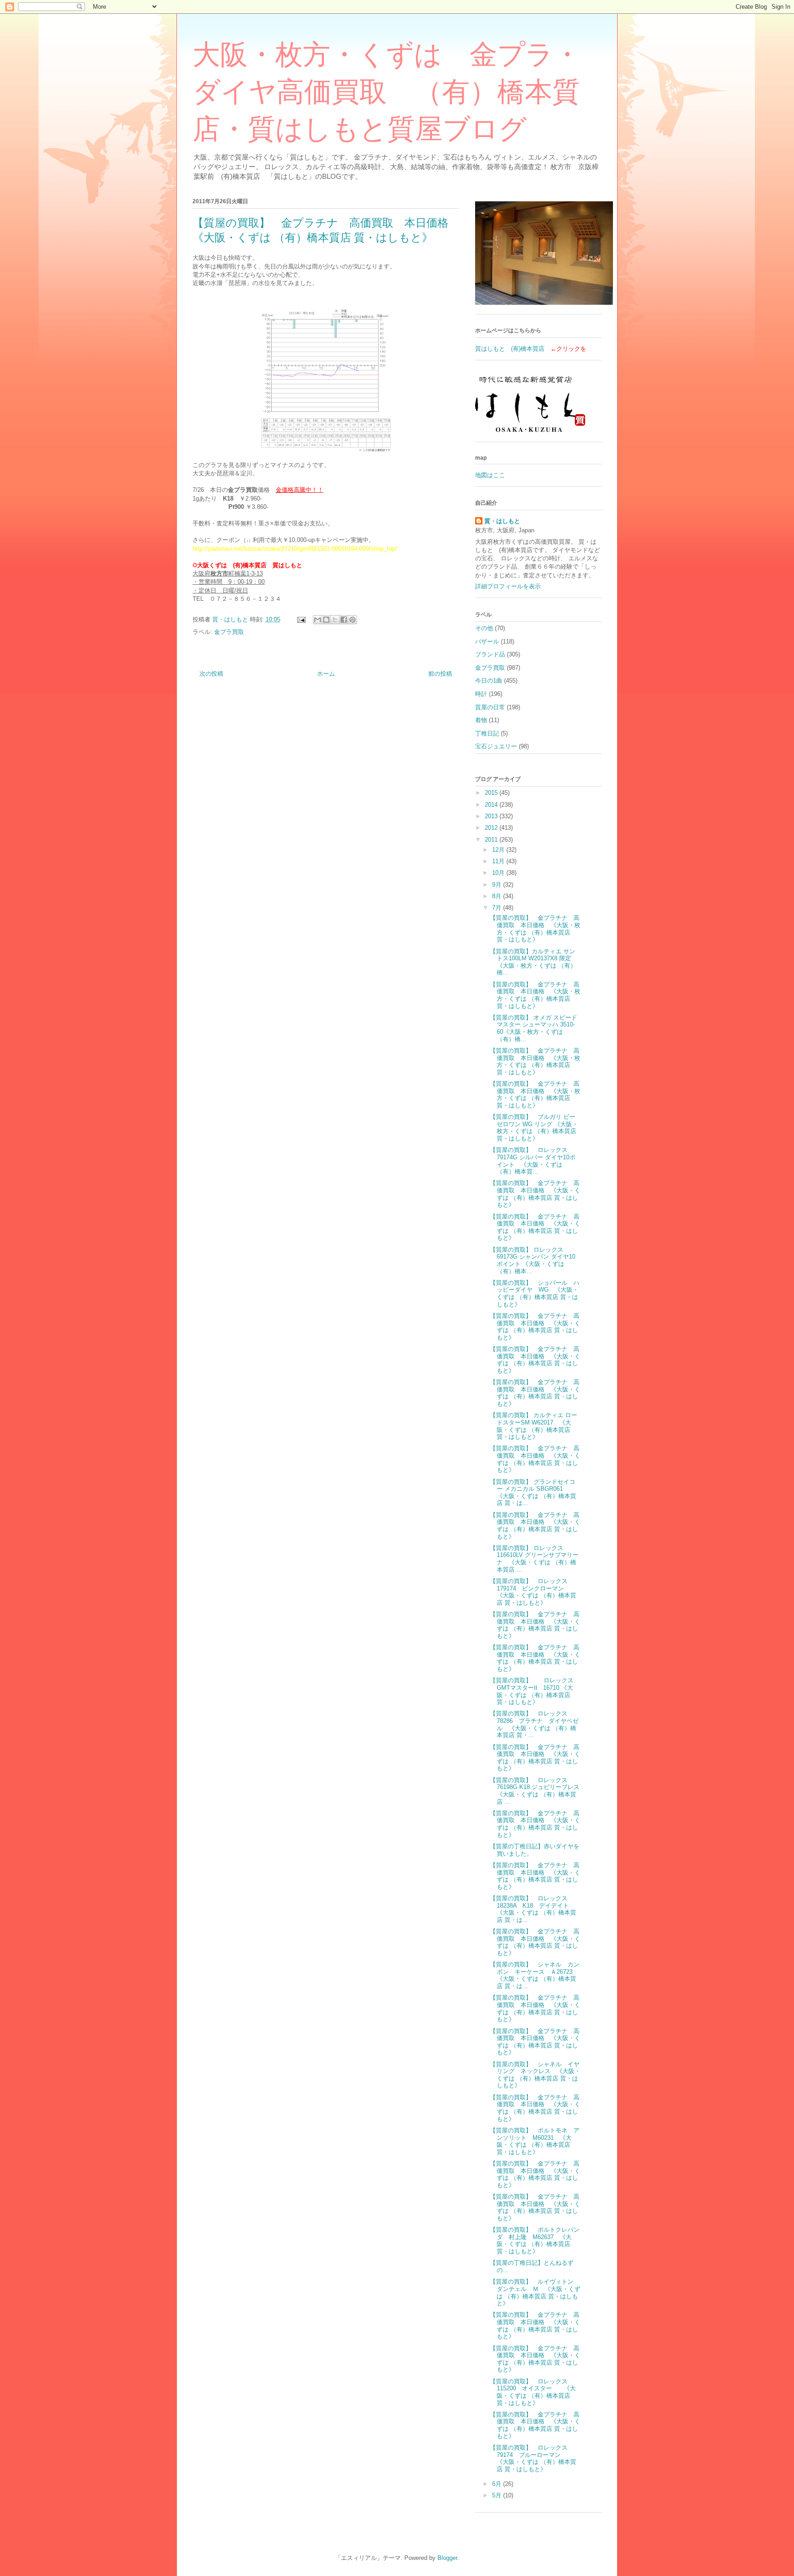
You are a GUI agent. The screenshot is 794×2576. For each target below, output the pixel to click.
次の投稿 (211, 674)
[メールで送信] (318, 620)
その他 (484, 628)
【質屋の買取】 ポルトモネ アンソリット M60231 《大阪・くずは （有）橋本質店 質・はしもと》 (535, 2141)
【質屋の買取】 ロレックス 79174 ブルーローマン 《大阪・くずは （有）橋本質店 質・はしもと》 (533, 2458)
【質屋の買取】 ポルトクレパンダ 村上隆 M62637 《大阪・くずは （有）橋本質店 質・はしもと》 (535, 2240)
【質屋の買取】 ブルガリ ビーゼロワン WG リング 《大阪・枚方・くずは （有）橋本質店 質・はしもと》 (534, 1128)
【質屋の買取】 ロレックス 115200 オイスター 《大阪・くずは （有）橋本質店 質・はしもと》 (533, 2392)
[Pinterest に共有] (352, 620)
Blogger (447, 2558)
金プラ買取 (229, 632)
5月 (498, 2495)
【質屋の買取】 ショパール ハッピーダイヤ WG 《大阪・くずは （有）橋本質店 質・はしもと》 (535, 1294)
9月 (498, 885)
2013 (492, 816)
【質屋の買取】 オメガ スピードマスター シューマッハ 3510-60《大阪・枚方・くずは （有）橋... (533, 1028)
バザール (487, 641)
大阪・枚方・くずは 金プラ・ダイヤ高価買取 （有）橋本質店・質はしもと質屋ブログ (387, 92)
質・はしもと (502, 521)
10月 (499, 873)
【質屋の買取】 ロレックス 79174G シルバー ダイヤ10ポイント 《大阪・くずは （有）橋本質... (533, 1161)
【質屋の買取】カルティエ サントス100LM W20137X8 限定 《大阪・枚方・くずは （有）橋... (533, 962)
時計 (481, 694)
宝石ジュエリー (496, 746)
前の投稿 (440, 674)
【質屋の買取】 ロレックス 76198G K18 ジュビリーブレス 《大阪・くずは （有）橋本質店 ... (538, 1791)
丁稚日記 (487, 733)
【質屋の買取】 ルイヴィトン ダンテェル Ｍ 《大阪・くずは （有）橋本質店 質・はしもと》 (535, 2292)
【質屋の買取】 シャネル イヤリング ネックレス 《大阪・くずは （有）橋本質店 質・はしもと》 (535, 2075)
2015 (492, 793)
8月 (498, 896)
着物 (481, 720)
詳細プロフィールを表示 (508, 586)
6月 (498, 2484)
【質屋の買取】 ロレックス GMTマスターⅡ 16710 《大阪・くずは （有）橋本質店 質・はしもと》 (535, 1691)
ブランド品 (490, 654)
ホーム (326, 674)
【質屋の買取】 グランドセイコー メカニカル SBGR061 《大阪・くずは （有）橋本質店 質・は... (533, 1493)
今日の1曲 (489, 681)
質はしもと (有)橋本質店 (510, 349)
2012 (492, 828)
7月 (498, 908)
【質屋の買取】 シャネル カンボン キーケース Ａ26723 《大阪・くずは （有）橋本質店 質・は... (535, 1975)
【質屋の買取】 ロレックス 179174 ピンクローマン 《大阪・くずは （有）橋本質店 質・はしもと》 (533, 1592)
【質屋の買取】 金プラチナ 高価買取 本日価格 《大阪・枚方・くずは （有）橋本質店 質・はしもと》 (535, 929)
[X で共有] (335, 620)
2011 (492, 840)
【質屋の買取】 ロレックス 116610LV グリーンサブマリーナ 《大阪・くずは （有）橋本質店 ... (534, 1559)
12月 (499, 850)
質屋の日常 (490, 707)
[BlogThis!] (326, 620)
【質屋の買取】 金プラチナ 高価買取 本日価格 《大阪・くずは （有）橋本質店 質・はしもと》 (535, 1194)
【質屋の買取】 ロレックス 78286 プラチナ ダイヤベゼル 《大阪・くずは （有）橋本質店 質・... (534, 1724)
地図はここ (490, 475)
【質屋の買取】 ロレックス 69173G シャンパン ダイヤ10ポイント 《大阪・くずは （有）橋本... (533, 1260)
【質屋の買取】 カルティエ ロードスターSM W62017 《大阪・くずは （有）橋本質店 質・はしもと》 (533, 1426)
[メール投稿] (301, 619)
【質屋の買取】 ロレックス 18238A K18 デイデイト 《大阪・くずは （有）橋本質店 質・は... (533, 1909)
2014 (492, 805)
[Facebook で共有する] (344, 620)
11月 (499, 861)
